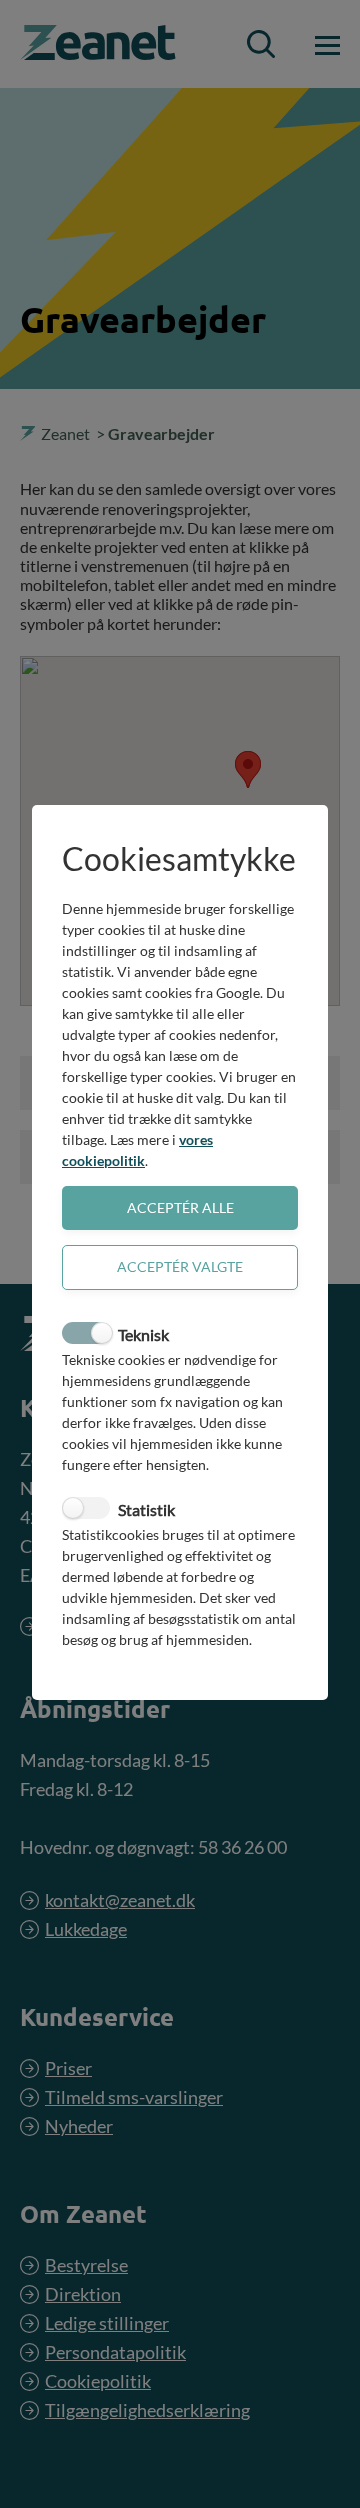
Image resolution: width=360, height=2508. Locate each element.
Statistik (146, 1509)
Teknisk (143, 1334)
